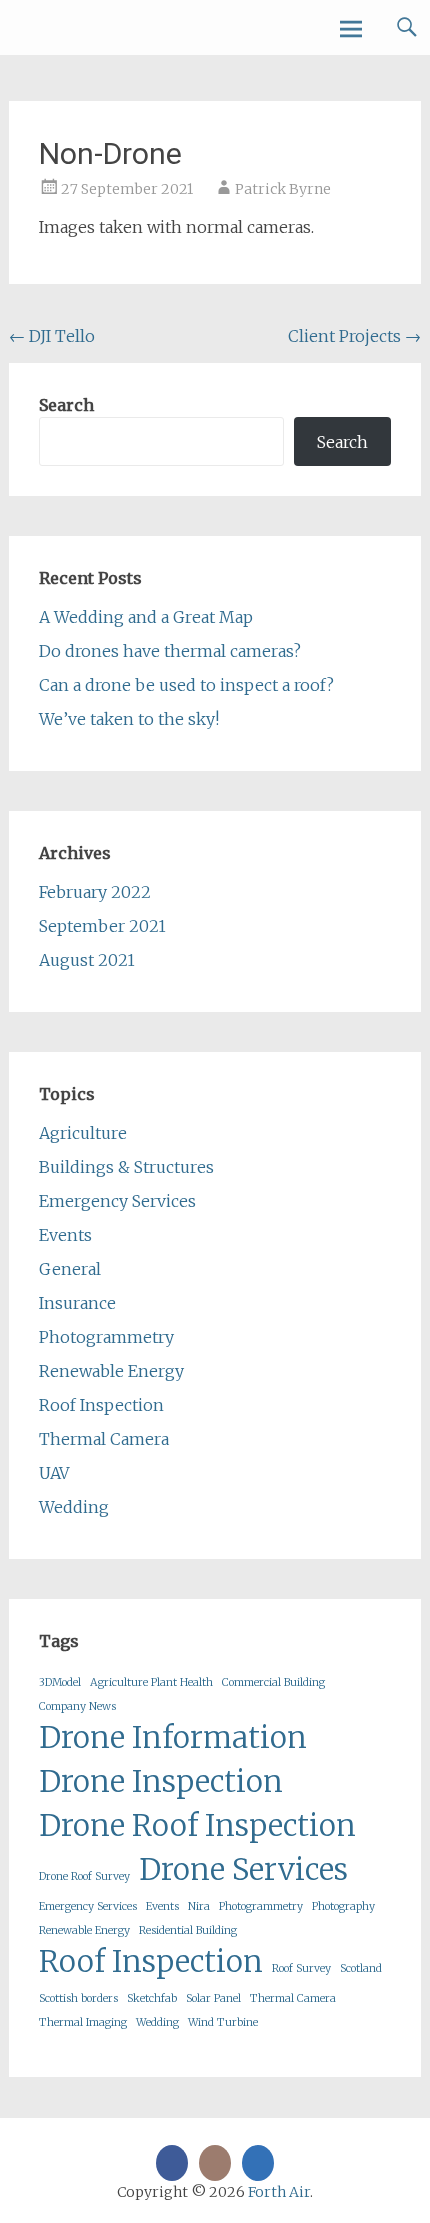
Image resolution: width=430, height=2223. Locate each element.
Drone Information (173, 1737)
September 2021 (102, 926)
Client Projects (354, 336)
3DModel (60, 1682)
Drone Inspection (161, 1781)
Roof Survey (301, 1968)
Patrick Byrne (283, 189)
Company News (77, 1706)
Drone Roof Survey (84, 1876)
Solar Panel (213, 1998)
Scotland (361, 1968)
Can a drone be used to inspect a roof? (186, 685)
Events (65, 1235)
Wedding (74, 1507)
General (70, 1269)
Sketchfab (152, 1998)
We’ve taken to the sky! (129, 719)
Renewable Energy (111, 1371)
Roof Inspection (101, 1405)
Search (66, 405)
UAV (54, 1473)
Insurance (77, 1303)
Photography (343, 1906)
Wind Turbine (223, 2022)
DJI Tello (52, 336)
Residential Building (188, 1930)
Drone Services (243, 1869)
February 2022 (95, 892)
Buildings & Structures (126, 1167)
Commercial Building (273, 1682)
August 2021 (87, 960)
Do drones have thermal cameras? (170, 651)
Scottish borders (78, 1998)
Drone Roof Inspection (197, 1825)
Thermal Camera (104, 1439)
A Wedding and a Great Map (146, 617)
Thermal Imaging (83, 2022)
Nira (199, 1906)
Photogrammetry (106, 1337)
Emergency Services (117, 1201)
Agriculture (83, 1133)
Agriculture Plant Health (151, 1682)
